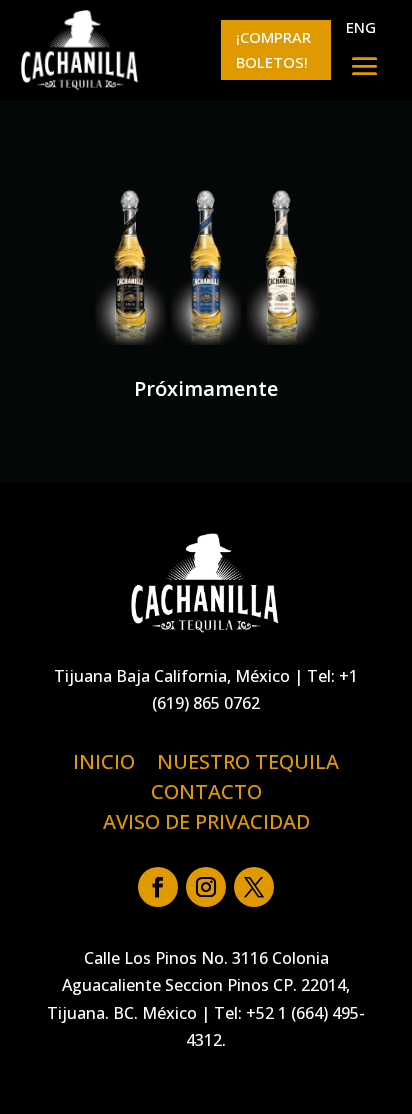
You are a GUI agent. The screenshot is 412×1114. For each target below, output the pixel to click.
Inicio (104, 765)
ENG (361, 27)
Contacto (206, 795)
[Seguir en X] (254, 887)
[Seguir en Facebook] (158, 887)
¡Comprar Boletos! (273, 50)
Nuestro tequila (248, 765)
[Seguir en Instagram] (206, 887)
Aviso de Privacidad (206, 825)
